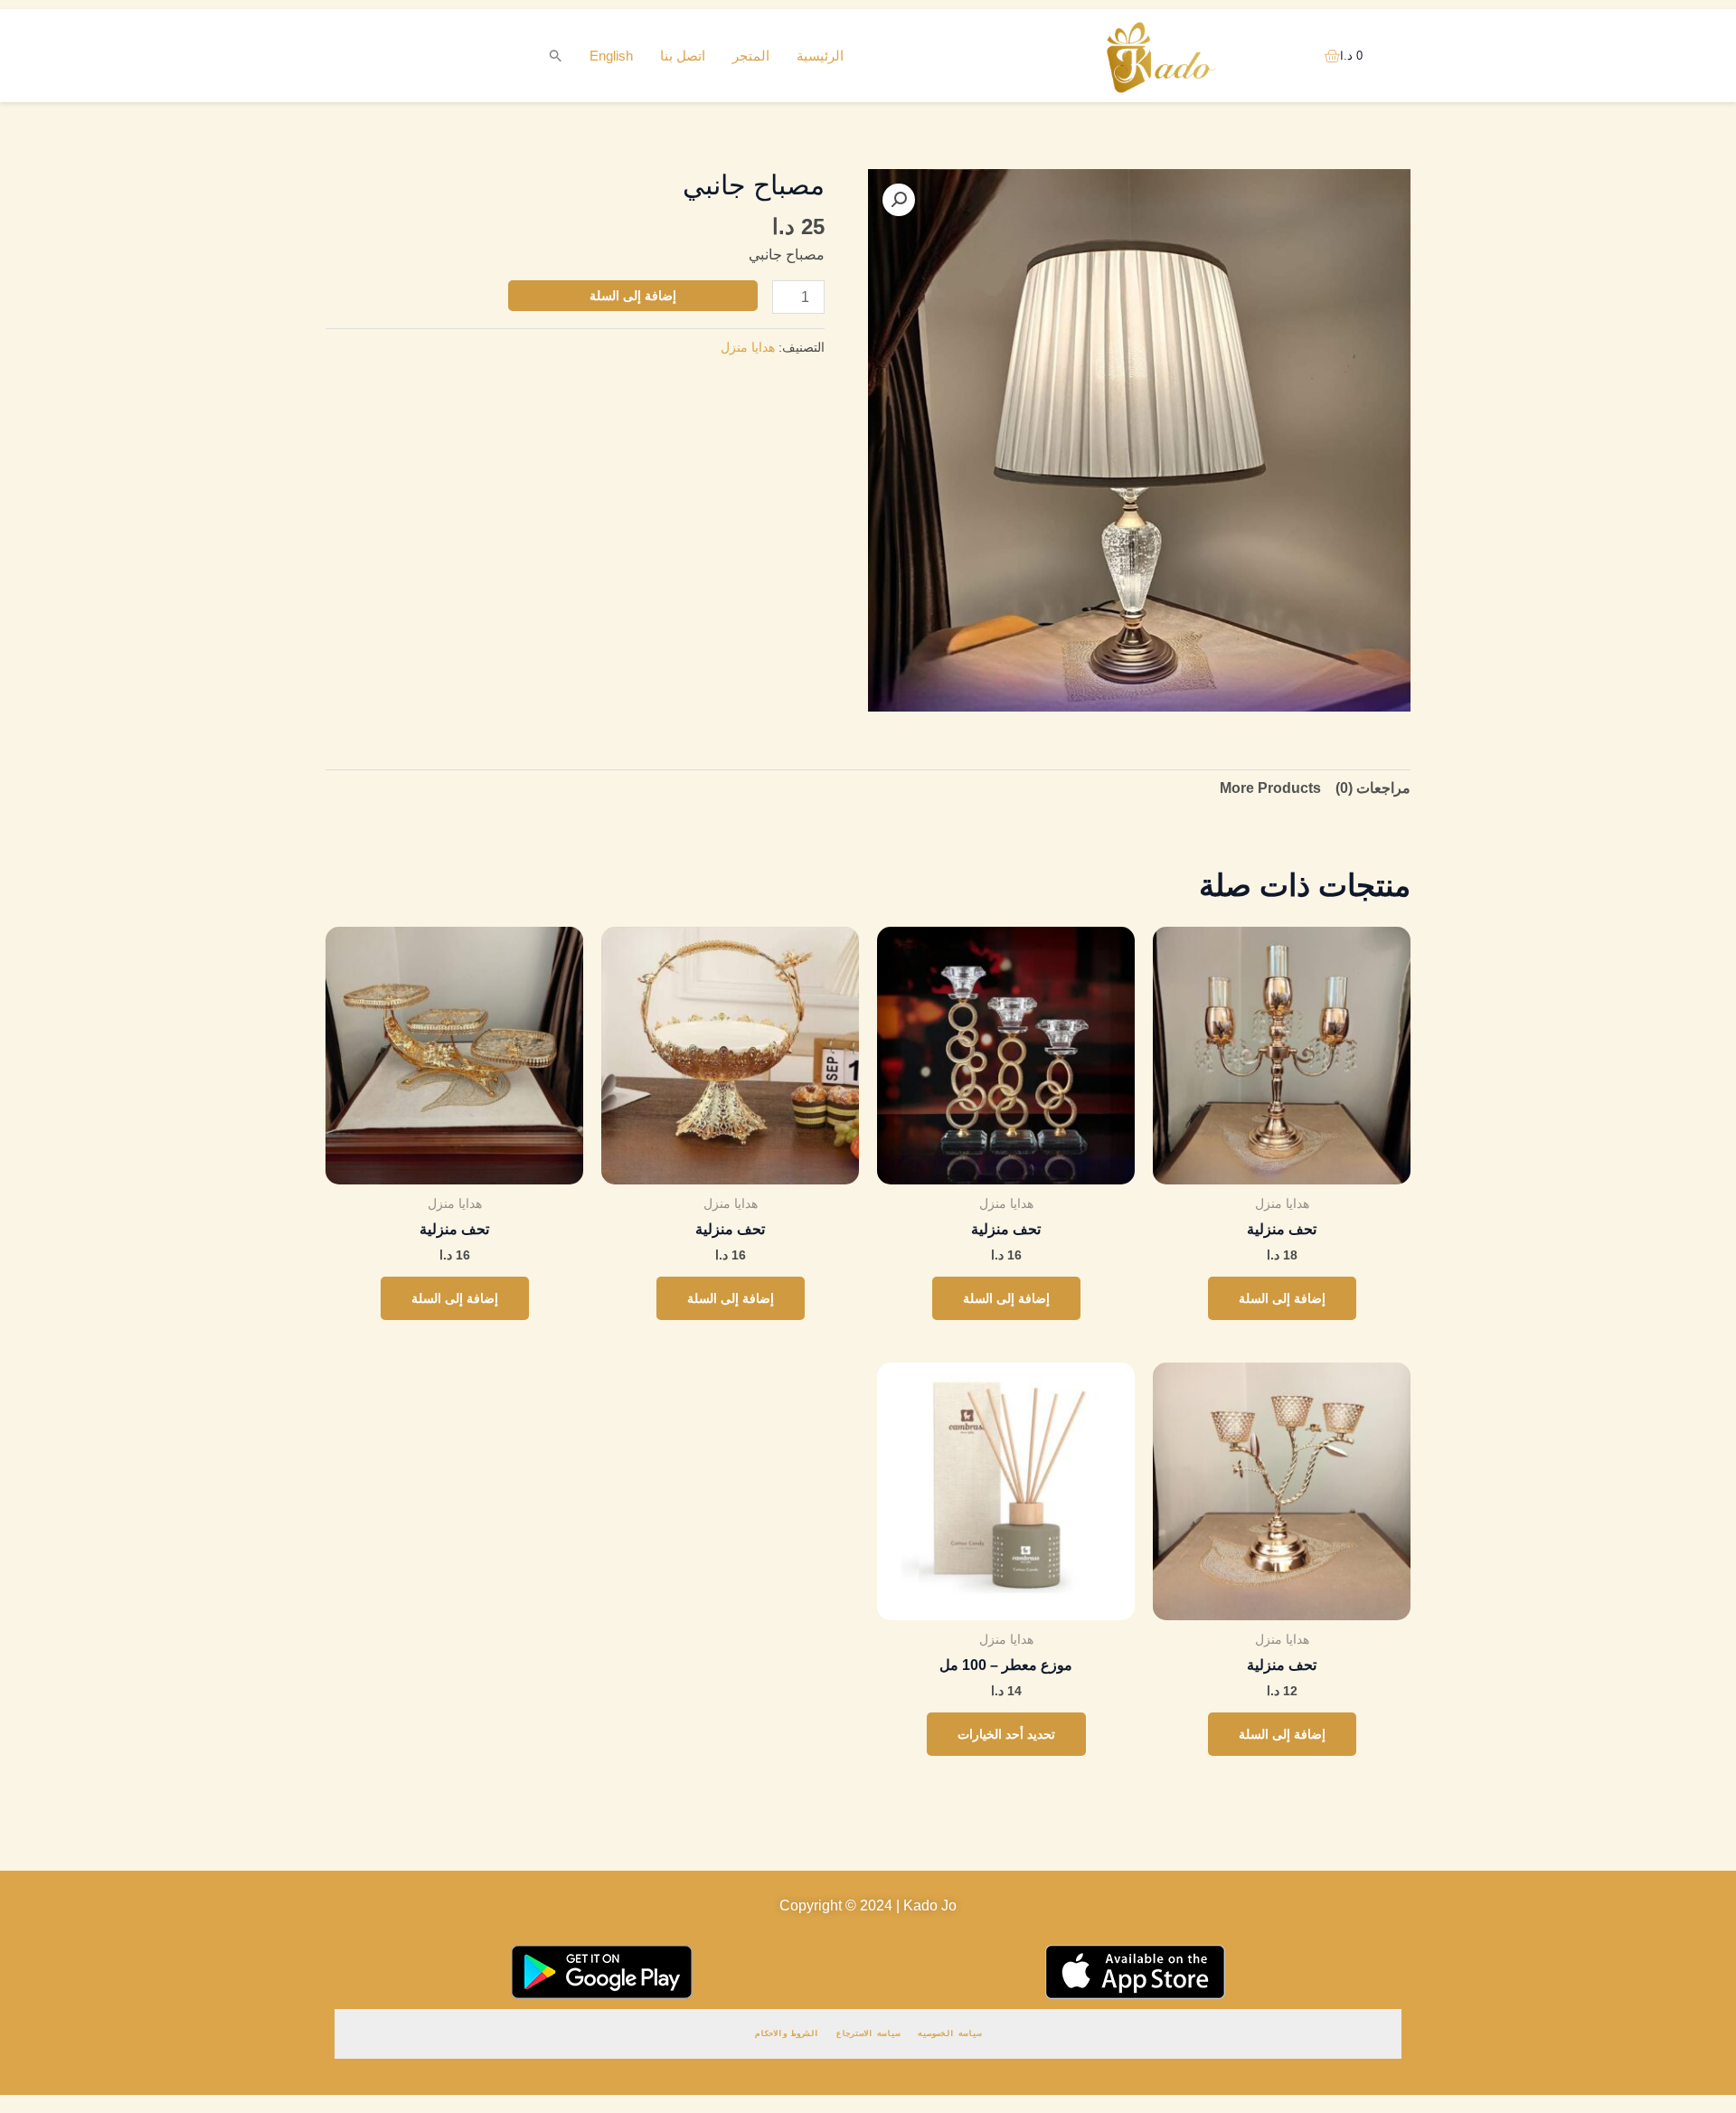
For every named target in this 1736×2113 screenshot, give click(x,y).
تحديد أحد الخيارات (1006, 1734)
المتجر (751, 56)
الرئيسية (820, 56)
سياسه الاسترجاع (868, 2033)
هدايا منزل (748, 347)
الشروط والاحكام (787, 2033)
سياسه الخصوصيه (949, 2033)
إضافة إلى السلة (633, 296)
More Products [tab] (1270, 788)
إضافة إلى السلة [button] (1282, 1298)
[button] (556, 56)
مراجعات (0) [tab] (1373, 788)
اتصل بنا (683, 56)
